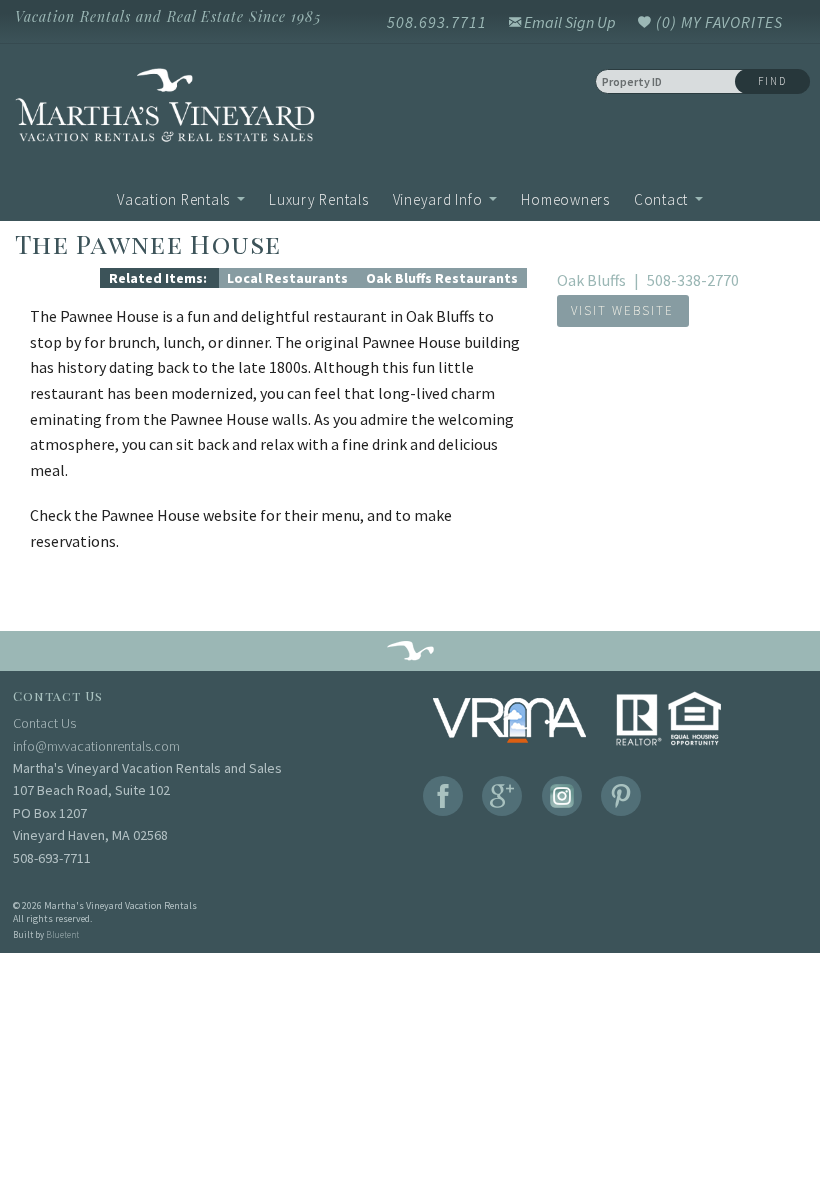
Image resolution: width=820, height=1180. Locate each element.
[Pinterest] (621, 796)
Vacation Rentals (173, 199)
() (717, 22)
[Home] (205, 109)
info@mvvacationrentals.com (96, 746)
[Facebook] (443, 796)
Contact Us (44, 723)
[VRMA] (509, 719)
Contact (661, 199)
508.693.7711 (437, 22)
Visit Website (622, 310)
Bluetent (62, 934)
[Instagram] (562, 796)
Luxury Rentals (319, 199)
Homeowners (565, 199)
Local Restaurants (287, 278)
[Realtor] (669, 719)
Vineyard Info (438, 199)
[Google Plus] (502, 796)
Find (772, 81)
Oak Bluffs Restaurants (442, 278)
